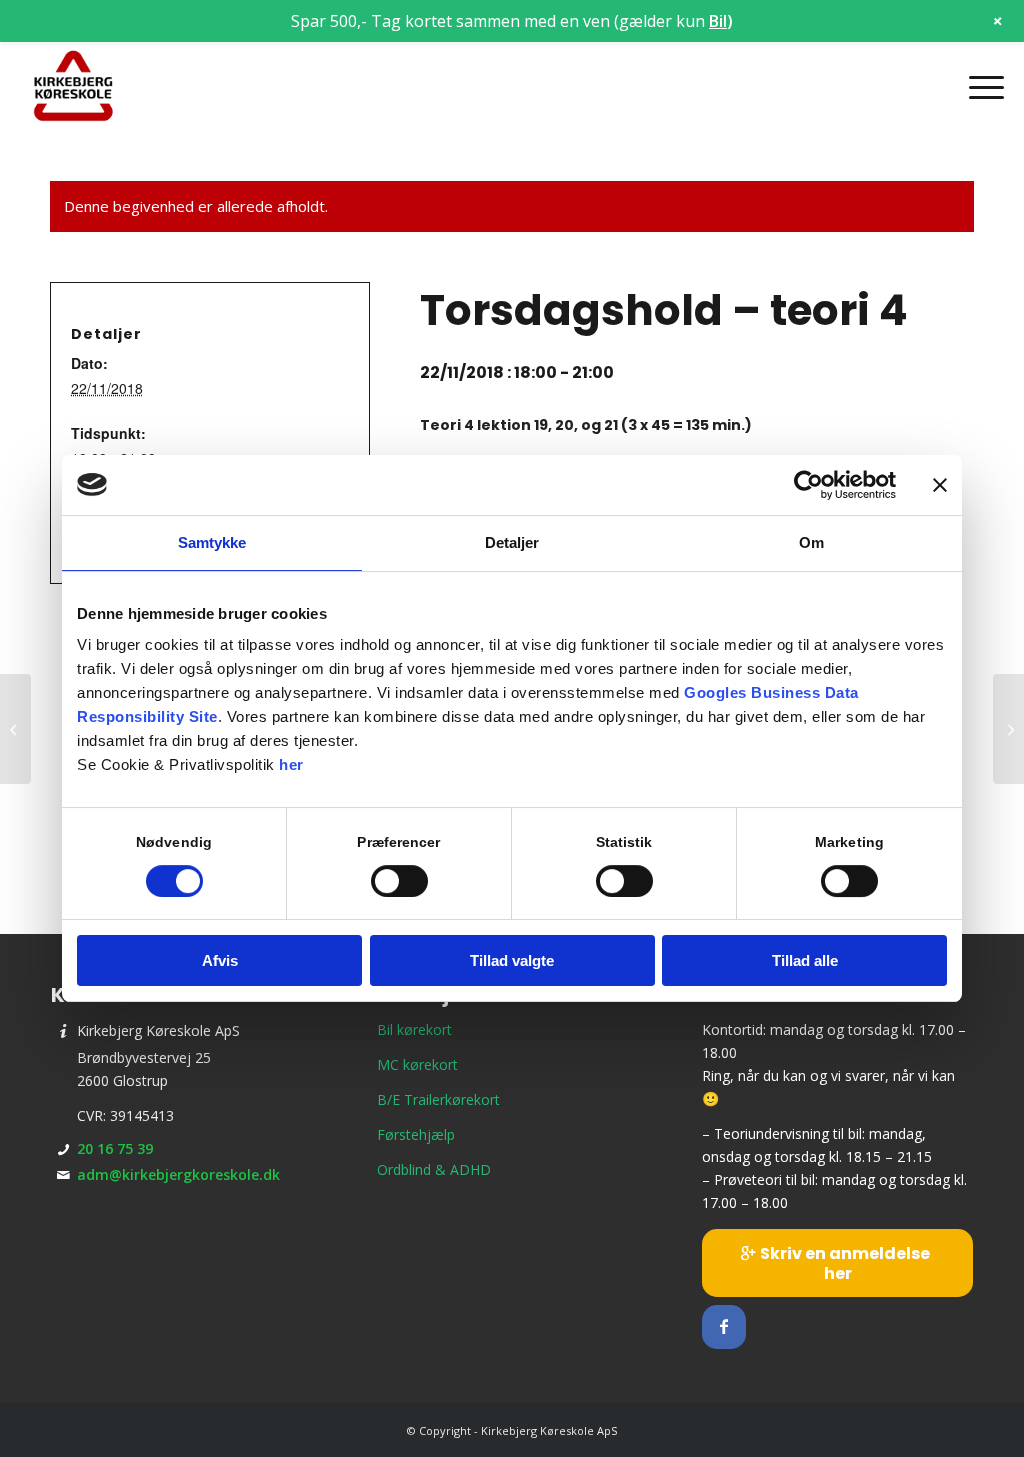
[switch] (399, 881)
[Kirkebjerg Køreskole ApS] (73, 87)
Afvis (220, 960)
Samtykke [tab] (212, 542)
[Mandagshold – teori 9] (15, 729)
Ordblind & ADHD (434, 1169)
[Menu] (980, 87)
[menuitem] (980, 87)
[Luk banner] (940, 485)
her (291, 764)
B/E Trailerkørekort (438, 1099)
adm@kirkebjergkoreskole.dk (178, 1174)
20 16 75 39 (115, 1148)
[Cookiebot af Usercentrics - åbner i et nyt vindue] (808, 485)
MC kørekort (417, 1064)
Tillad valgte (512, 960)
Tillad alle (805, 960)
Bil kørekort (414, 1029)
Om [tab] (811, 542)
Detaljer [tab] (512, 542)
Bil (718, 21)
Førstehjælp (416, 1134)
